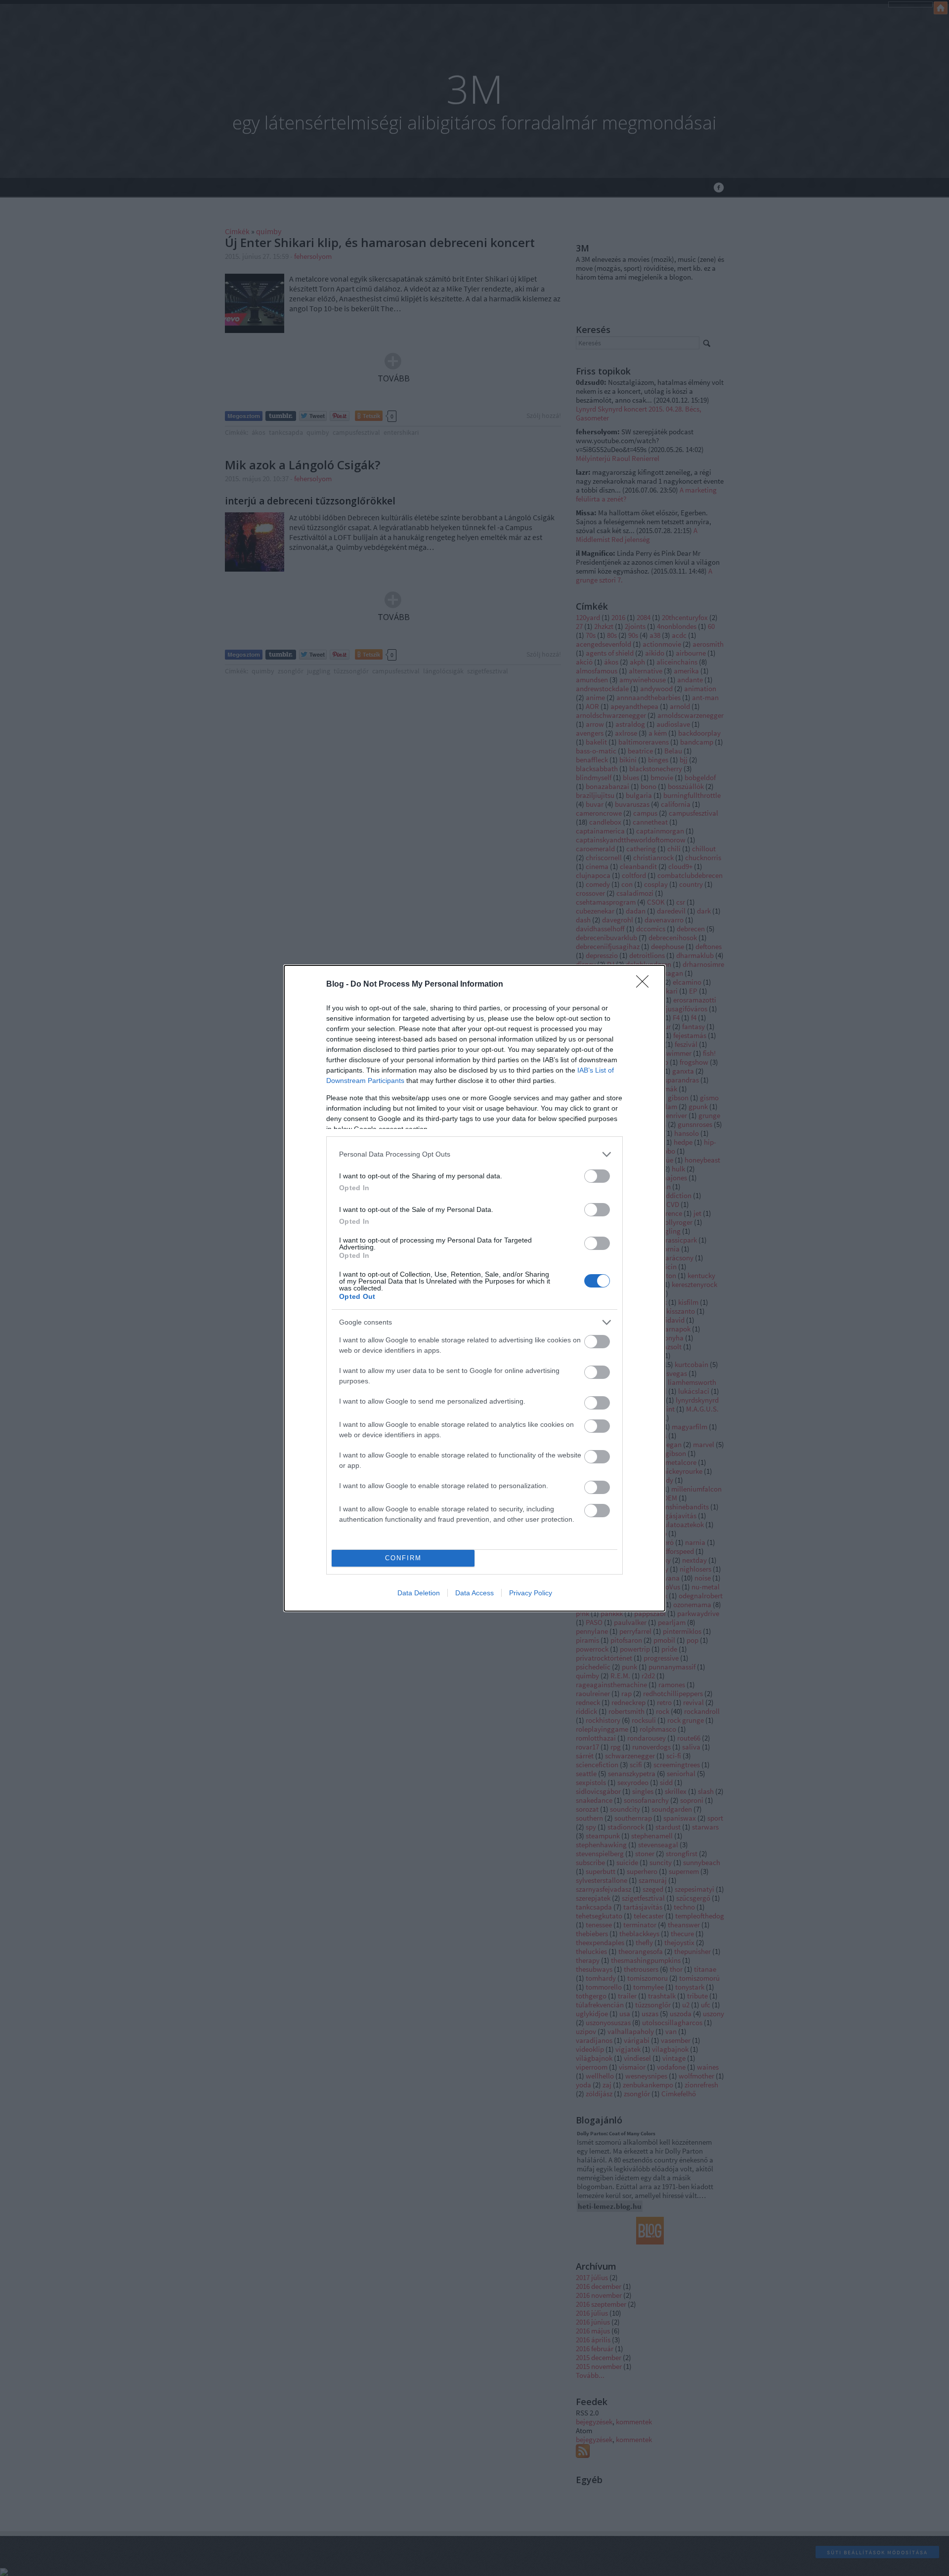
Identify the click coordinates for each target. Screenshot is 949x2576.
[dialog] (474, 1288)
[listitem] (474, 1154)
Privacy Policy (531, 1593)
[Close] (646, 985)
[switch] (597, 1176)
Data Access (474, 1593)
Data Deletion (419, 1593)
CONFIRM (403, 1558)
